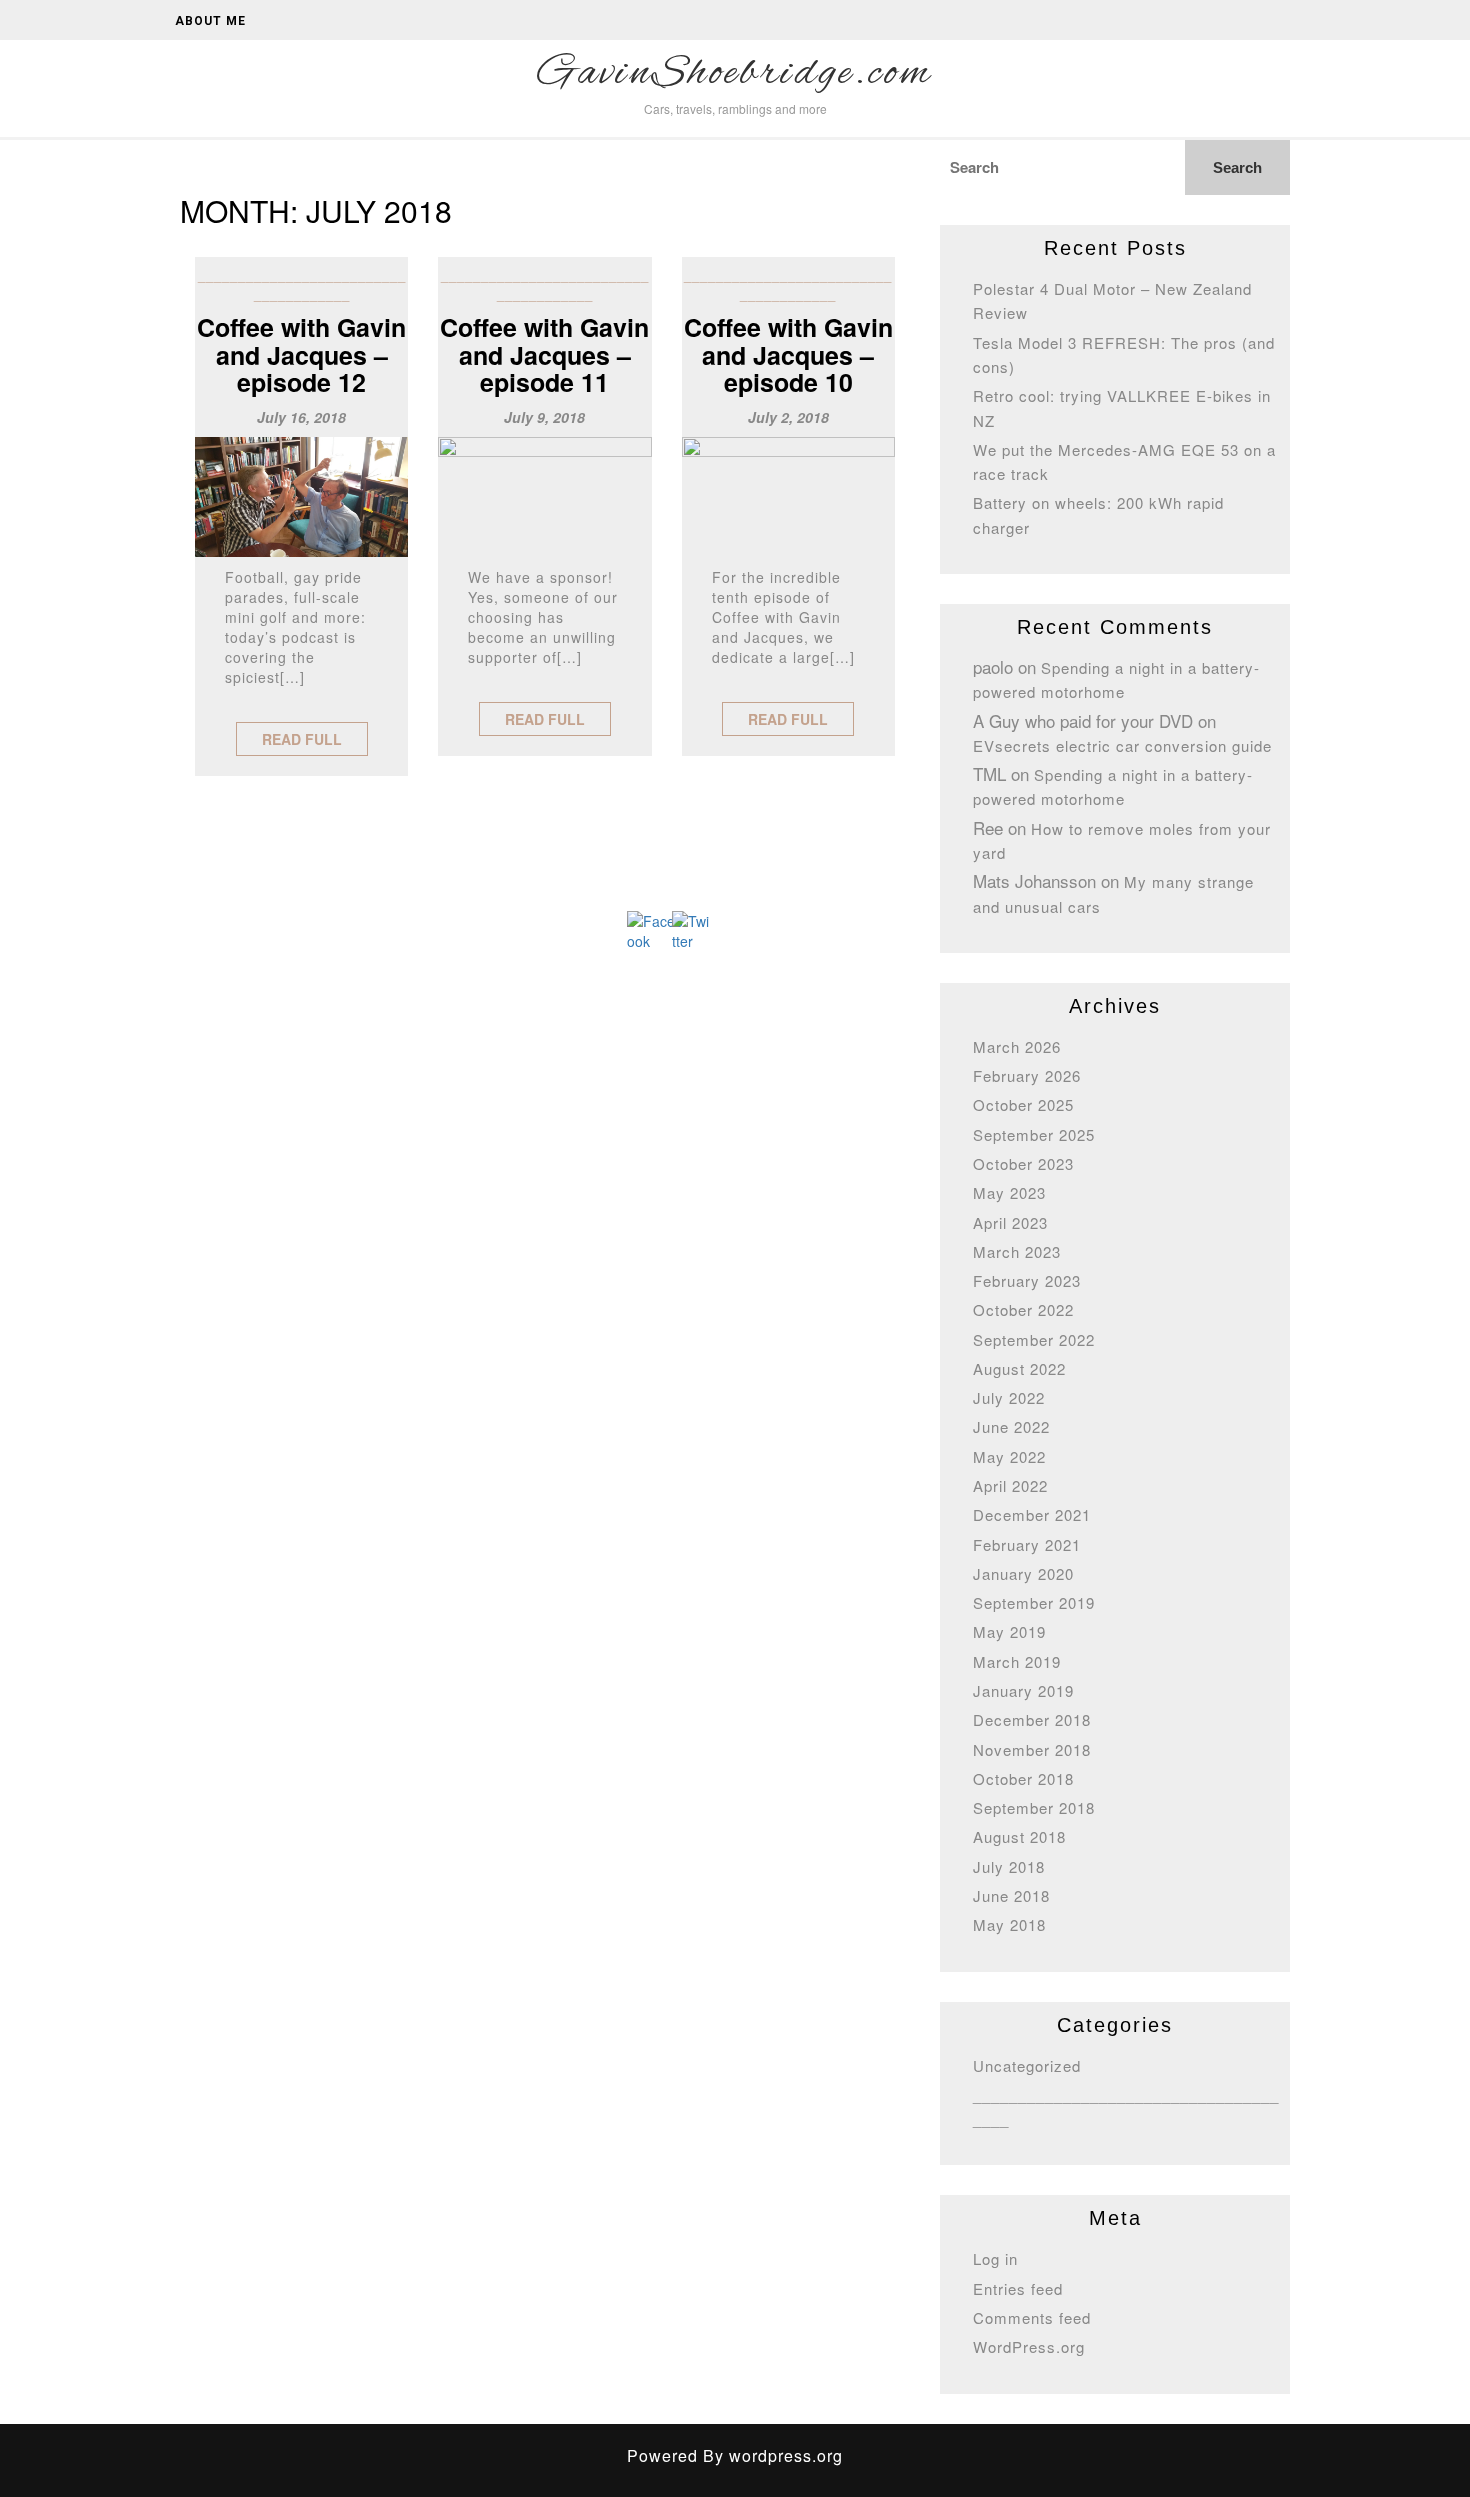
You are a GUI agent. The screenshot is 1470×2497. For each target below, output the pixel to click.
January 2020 (1023, 1573)
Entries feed (1018, 2288)
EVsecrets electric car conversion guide (1122, 745)
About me (210, 21)
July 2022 (1009, 1397)
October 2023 (1023, 1163)
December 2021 (1032, 1514)
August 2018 (1019, 1836)
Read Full (302, 739)
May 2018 (1009, 1924)
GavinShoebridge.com (735, 74)
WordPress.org (1029, 2346)
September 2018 (1034, 1807)
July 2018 (1009, 1866)
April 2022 (1010, 1485)
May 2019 (1009, 1631)
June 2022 (1011, 1426)
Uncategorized (1027, 2065)
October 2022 (1023, 1309)
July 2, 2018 (788, 417)
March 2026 (1017, 1046)
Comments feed (1032, 2317)
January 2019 (1023, 1690)
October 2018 (1023, 1778)
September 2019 (1034, 1602)
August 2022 (1019, 1368)
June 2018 (1011, 1895)
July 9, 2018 (544, 417)
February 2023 (1027, 1280)
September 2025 (1034, 1134)
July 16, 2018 (301, 417)
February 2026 (1027, 1075)
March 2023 (1017, 1251)
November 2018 (1032, 1749)
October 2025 (1023, 1104)
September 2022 (1034, 1339)
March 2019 (1017, 1661)
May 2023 (1009, 1192)
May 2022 (1009, 1456)
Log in (995, 2258)
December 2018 (1032, 1719)
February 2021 (1027, 1544)
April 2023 (1010, 1222)
